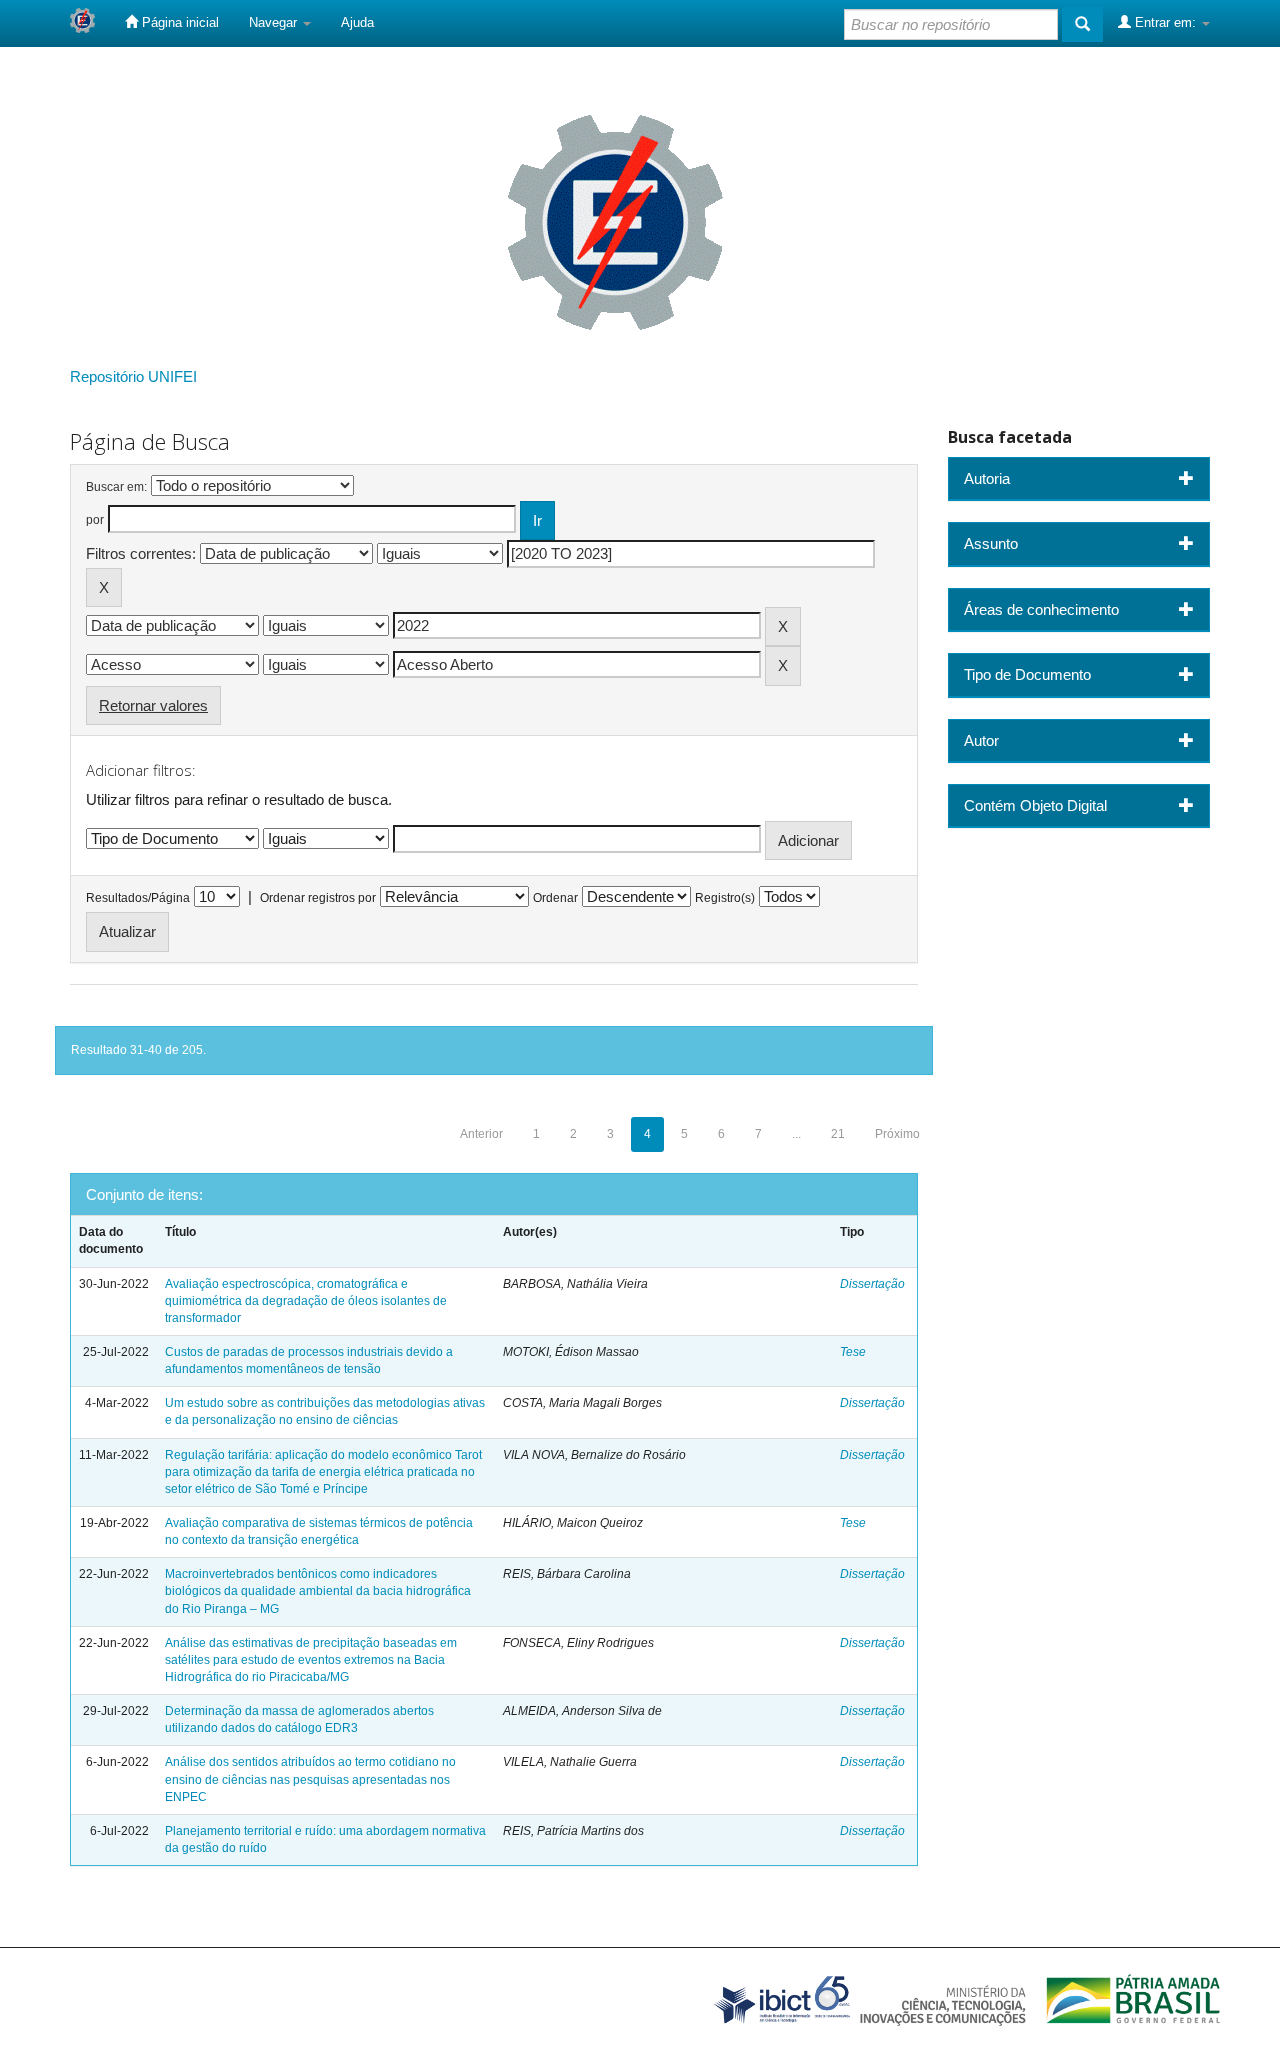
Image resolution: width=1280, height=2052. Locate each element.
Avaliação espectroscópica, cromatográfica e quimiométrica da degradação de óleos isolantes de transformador (306, 1301)
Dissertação (872, 1284)
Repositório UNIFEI (133, 376)
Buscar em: (116, 487)
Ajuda (357, 22)
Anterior (481, 1134)
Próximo (897, 1134)
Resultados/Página (138, 898)
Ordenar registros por (318, 898)
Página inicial (178, 22)
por (95, 520)
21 (838, 1134)
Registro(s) (725, 898)
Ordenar (555, 898)
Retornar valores (153, 705)
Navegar (275, 22)
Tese (853, 1352)
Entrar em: (1165, 22)
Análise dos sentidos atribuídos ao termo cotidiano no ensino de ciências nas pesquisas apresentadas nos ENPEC (310, 1779)
